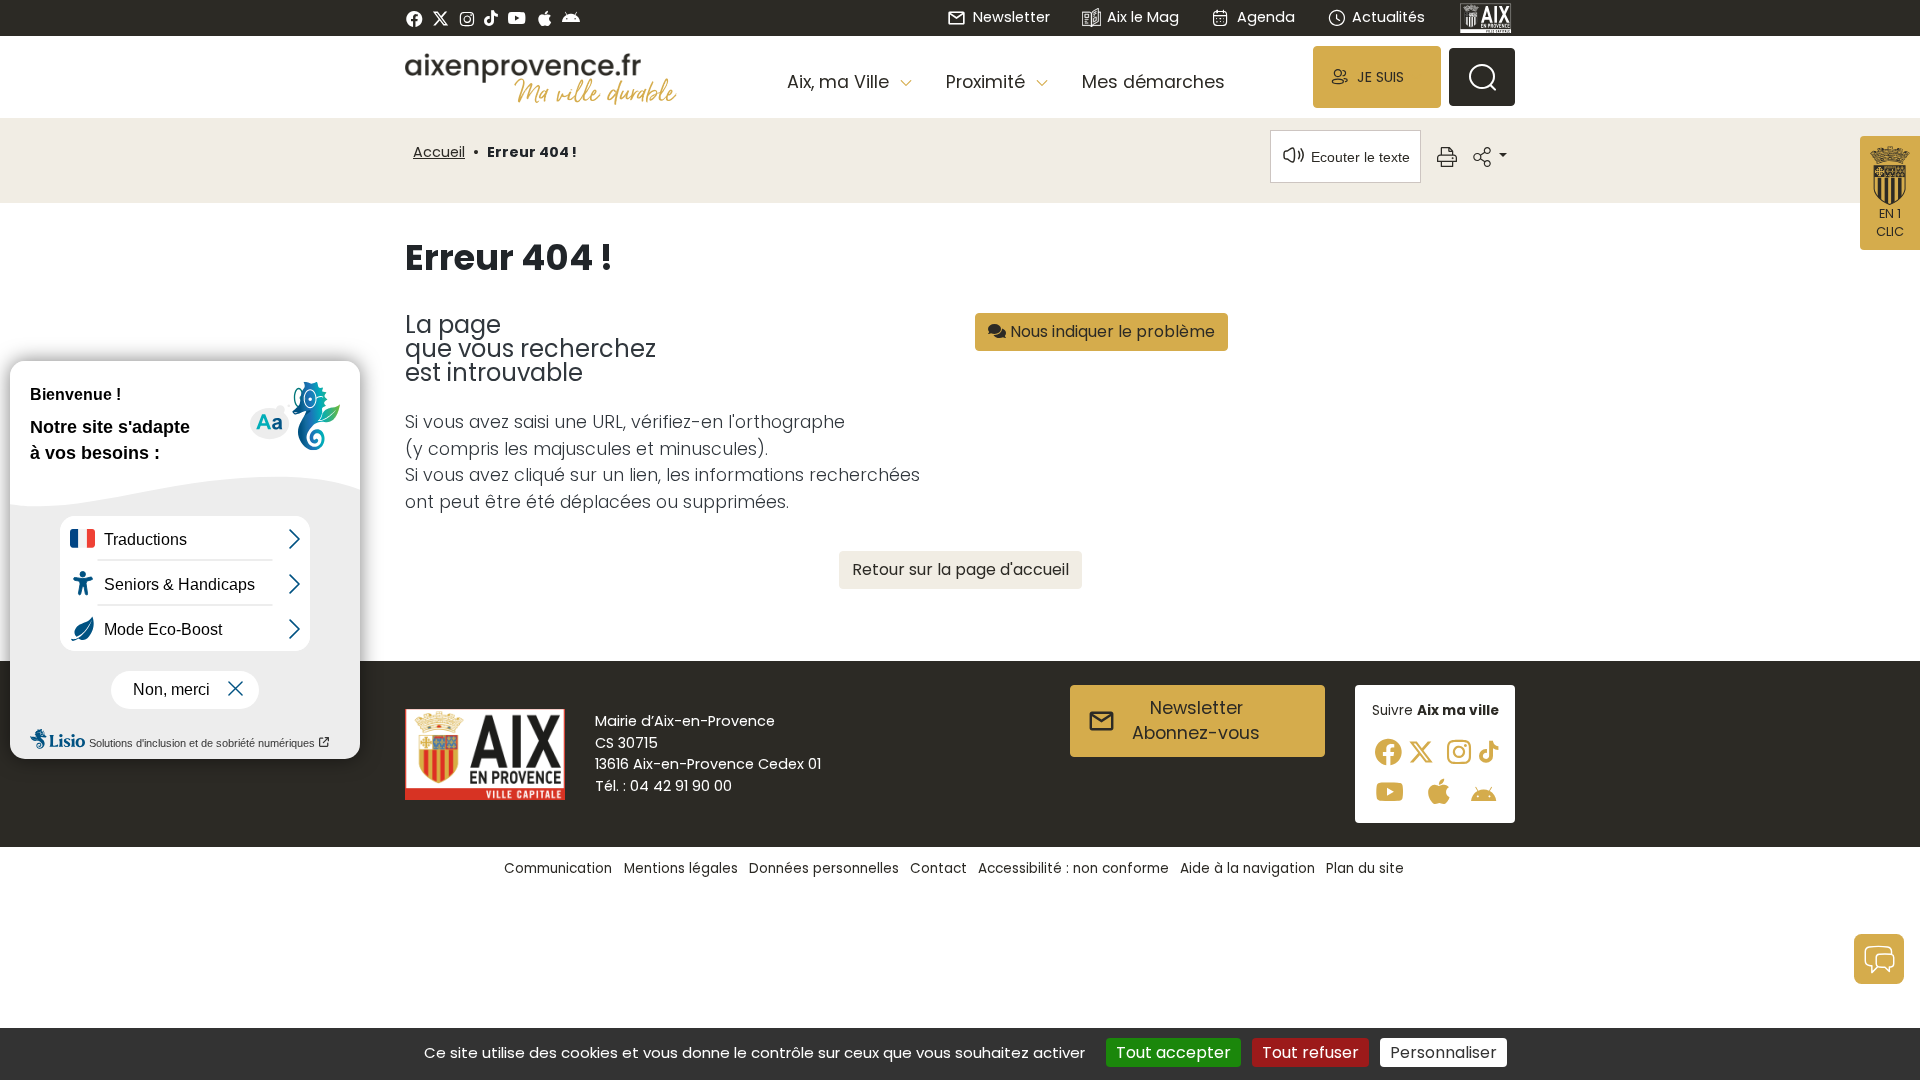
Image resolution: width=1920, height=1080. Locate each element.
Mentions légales (681, 868)
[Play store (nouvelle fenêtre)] (571, 18)
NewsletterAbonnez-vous (1196, 721)
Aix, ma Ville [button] (840, 82)
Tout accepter (1173, 1052)
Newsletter (1011, 17)
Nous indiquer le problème (1110, 331)
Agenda (1265, 17)
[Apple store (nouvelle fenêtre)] (544, 18)
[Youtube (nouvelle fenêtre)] (516, 18)
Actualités (1388, 17)
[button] (1377, 76)
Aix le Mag (1143, 17)
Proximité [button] (988, 82)
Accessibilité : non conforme (1073, 868)
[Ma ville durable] (595, 91)
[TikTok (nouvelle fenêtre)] (491, 18)
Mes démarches (1153, 82)
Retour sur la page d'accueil (960, 569)
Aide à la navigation (1247, 868)
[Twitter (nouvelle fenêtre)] (440, 18)
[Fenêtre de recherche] (1482, 77)
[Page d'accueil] (1486, 18)
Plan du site (1365, 868)
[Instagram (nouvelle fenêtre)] (466, 18)
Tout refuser (1310, 1052)
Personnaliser (1443, 1052)
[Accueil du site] (541, 68)
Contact (938, 868)
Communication (558, 868)
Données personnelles (824, 868)
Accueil (439, 152)
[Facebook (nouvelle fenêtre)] (414, 18)
